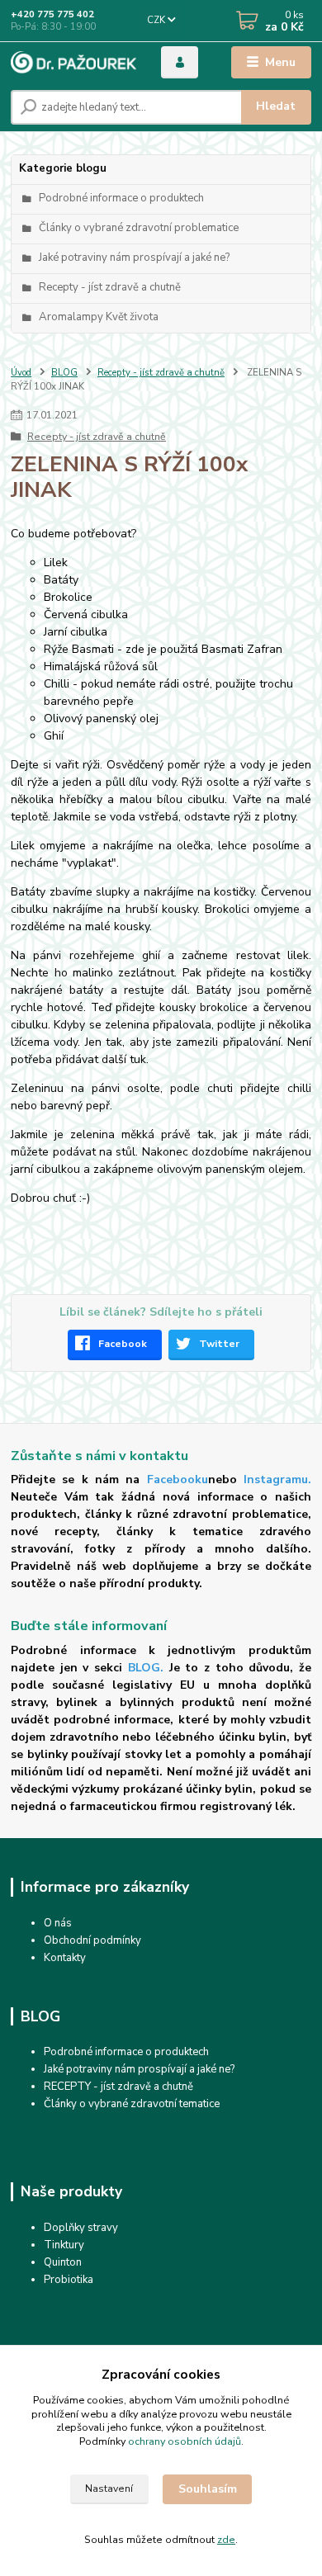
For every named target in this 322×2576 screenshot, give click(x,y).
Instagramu (276, 1479)
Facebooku (178, 1479)
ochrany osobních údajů (185, 2441)
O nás (58, 1923)
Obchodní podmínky (92, 1940)
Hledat (276, 106)
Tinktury (64, 2245)
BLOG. (146, 1668)
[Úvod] (73, 62)
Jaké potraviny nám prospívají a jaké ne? (139, 2069)
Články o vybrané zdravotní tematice (132, 2104)
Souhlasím (208, 2489)
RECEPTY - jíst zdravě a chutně (118, 2087)
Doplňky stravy (81, 2228)
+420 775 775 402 (52, 14)
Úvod (21, 373)
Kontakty (65, 1958)
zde (226, 2540)
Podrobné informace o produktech (126, 2052)
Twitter (219, 1344)
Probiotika (69, 2280)
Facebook (123, 1344)
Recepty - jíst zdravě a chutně (161, 373)
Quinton (63, 2262)
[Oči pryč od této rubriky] (87, 1958)
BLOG (64, 373)
